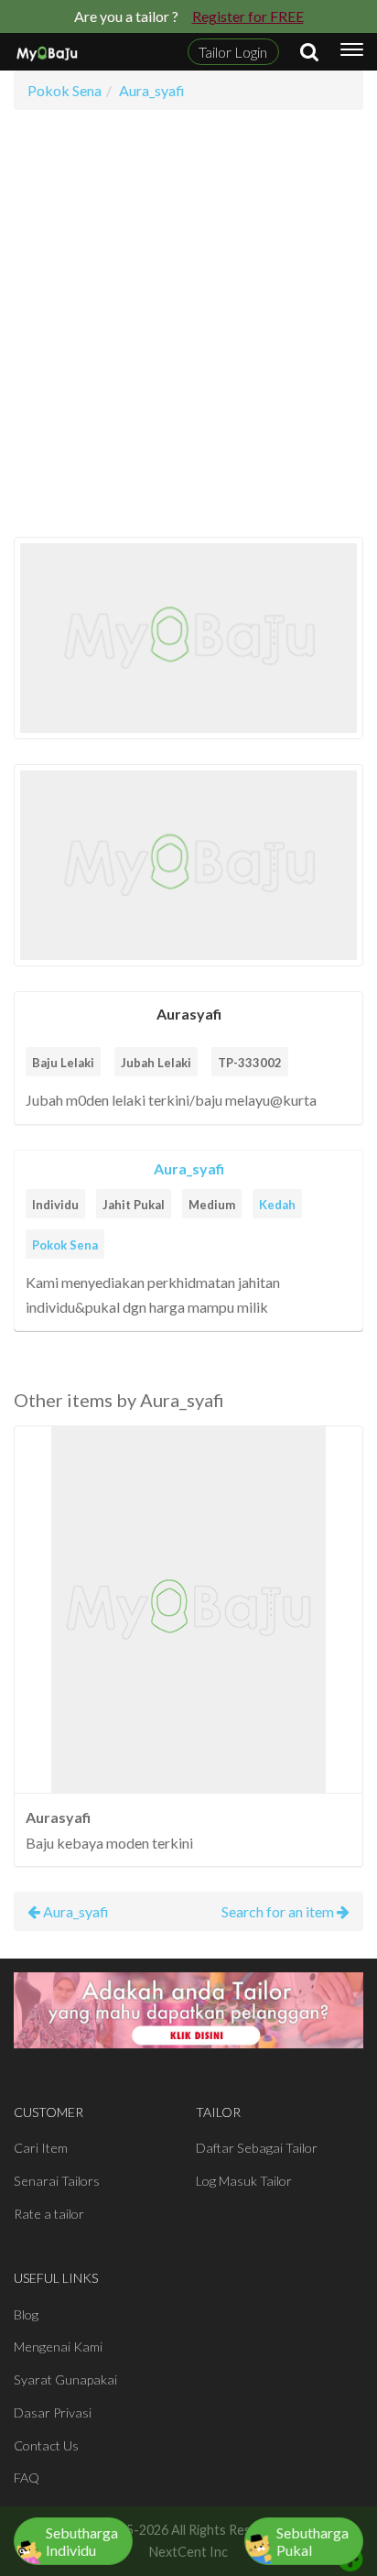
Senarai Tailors (57, 2181)
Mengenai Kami (58, 2347)
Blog (26, 2314)
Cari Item (41, 2148)
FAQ (27, 2478)
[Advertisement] (188, 323)
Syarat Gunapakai (65, 2380)
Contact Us (46, 2445)
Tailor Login (233, 52)
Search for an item (279, 1911)
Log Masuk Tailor (244, 2181)
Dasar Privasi (53, 2412)
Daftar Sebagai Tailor (257, 2148)
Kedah (277, 1205)
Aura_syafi (189, 1168)
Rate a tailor (49, 2214)
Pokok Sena (65, 1245)
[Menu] (352, 52)
